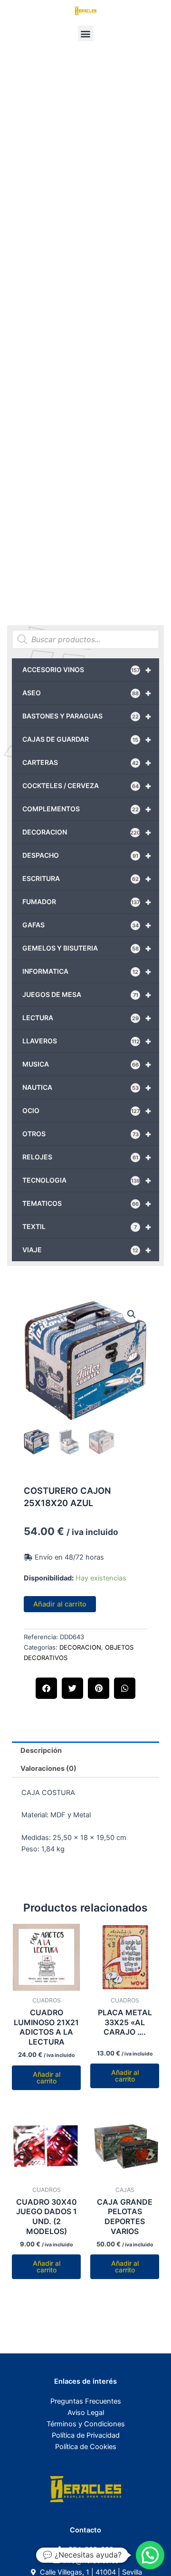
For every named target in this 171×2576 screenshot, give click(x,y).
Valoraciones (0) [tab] (48, 1768)
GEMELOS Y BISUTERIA (87, 948)
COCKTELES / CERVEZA (87, 786)
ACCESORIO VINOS (87, 670)
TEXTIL (87, 1227)
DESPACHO (87, 855)
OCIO (87, 1111)
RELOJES (87, 1157)
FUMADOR (87, 902)
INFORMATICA (87, 971)
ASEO (87, 693)
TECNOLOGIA (87, 1180)
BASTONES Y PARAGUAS (87, 716)
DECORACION (87, 832)
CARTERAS (87, 763)
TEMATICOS (87, 1203)
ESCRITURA (87, 879)
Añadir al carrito (60, 1604)
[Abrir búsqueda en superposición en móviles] (85, 639)
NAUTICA (87, 1087)
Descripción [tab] (41, 1750)
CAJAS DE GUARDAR (87, 739)
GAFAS (87, 925)
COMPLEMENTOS (87, 809)
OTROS (87, 1134)
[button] (86, 33)
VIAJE (87, 1250)
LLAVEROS (87, 1041)
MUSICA (87, 1064)
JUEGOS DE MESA (87, 995)
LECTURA (87, 1018)
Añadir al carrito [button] (47, 2078)
